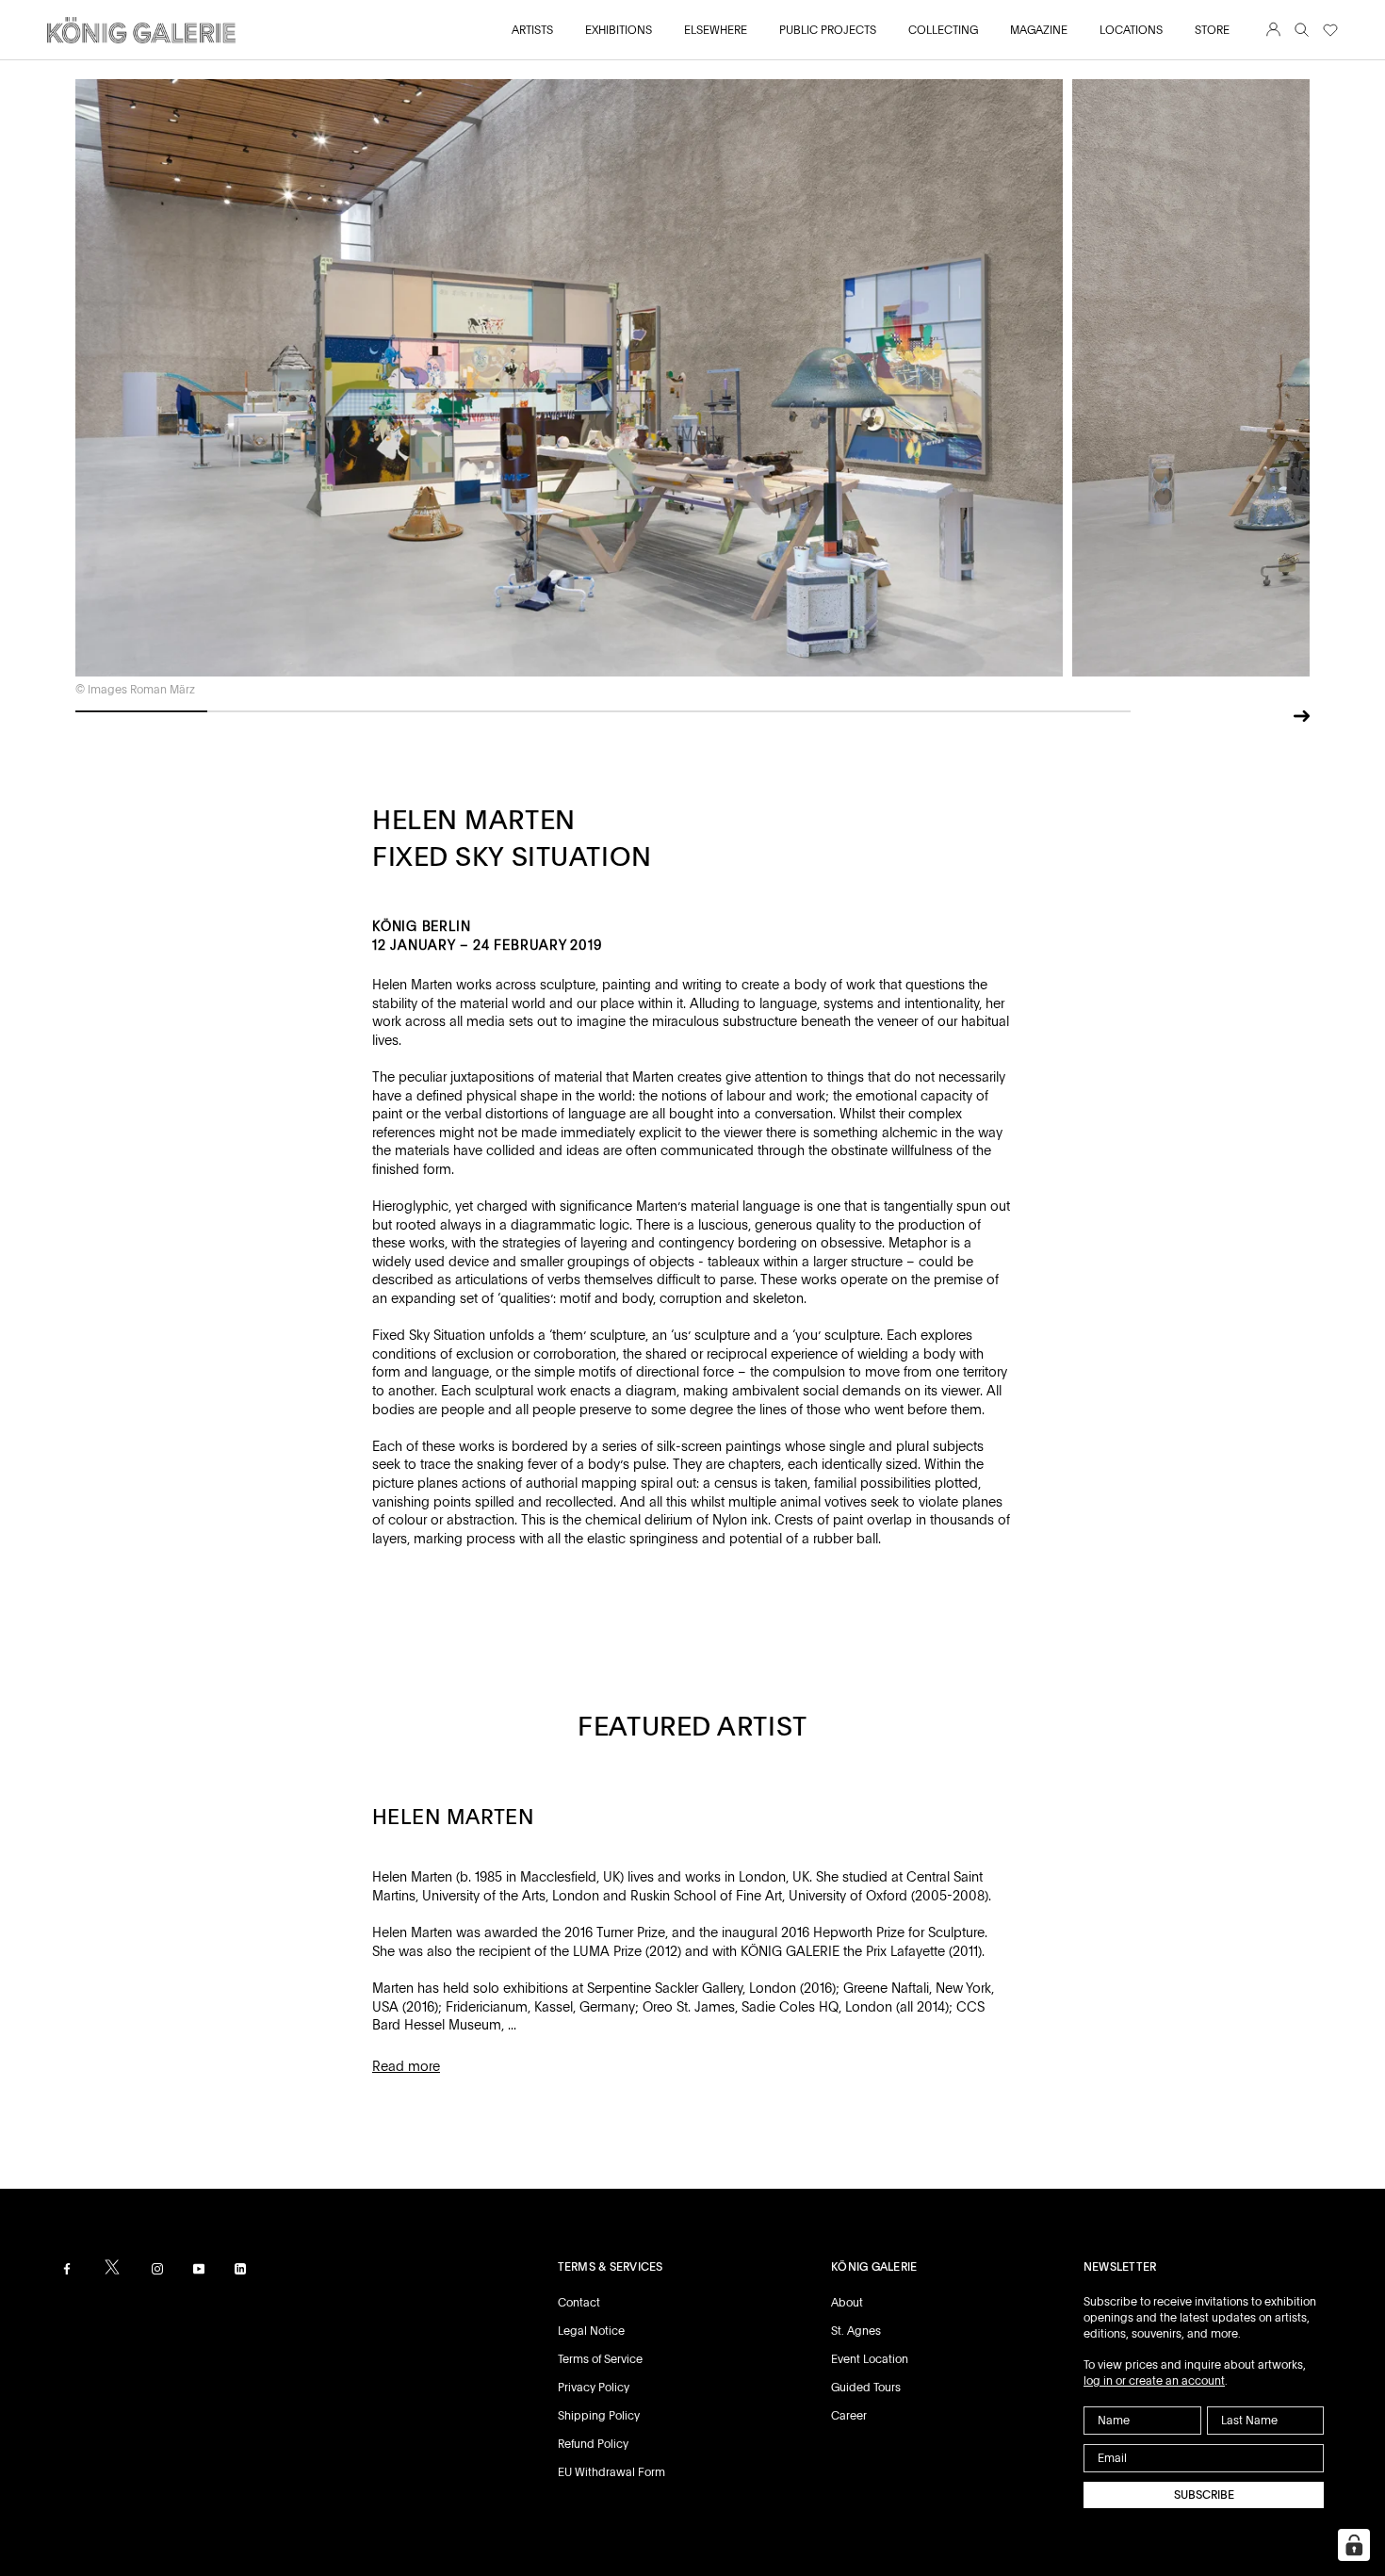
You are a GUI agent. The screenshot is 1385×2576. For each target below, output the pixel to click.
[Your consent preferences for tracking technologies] (1354, 2545)
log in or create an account (1154, 2381)
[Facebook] (67, 2268)
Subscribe (1204, 2495)
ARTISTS (532, 30)
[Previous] (1270, 718)
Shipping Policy (599, 2416)
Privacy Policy (594, 2388)
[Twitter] (112, 2267)
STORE (1212, 30)
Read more (406, 2066)
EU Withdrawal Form (611, 2472)
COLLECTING (943, 30)
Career (849, 2416)
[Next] (1302, 714)
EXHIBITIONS (619, 30)
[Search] (1302, 31)
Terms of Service (600, 2359)
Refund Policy (593, 2444)
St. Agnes (856, 2331)
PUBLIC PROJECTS (828, 30)
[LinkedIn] (240, 2268)
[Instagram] (157, 2268)
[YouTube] (199, 2268)
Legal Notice (591, 2331)
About (847, 2303)
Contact (579, 2303)
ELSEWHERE (716, 30)
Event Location (870, 2359)
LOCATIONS (1131, 30)
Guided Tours (866, 2388)
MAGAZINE (1039, 30)
